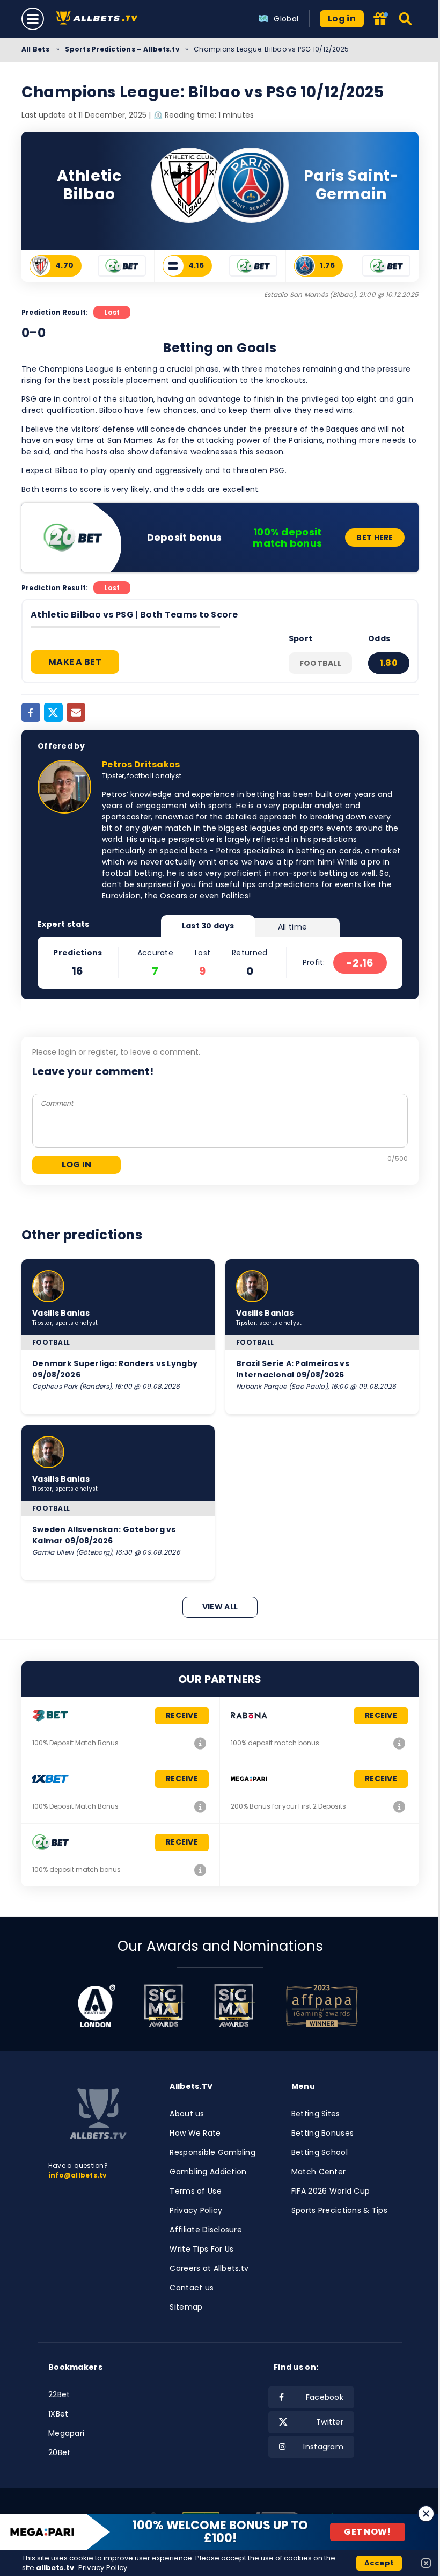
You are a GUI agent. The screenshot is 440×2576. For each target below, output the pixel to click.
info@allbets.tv (78, 2175)
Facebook (325, 2397)
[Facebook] (31, 712)
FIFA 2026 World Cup (331, 2191)
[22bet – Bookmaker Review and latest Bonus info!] (200, 1743)
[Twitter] (53, 712)
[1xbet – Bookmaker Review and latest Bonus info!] (200, 1806)
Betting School (320, 2152)
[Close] (426, 2514)
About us (187, 2114)
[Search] (406, 19)
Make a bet (75, 662)
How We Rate (195, 2133)
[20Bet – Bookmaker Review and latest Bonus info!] (200, 1870)
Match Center (318, 2172)
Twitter (330, 2422)
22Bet (59, 2394)
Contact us (192, 2288)
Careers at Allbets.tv (209, 2268)
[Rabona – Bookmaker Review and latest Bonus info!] (399, 1743)
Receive (182, 1715)
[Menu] (33, 19)
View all (220, 1607)
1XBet (58, 2414)
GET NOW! (368, 2532)
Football (320, 663)
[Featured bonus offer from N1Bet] (382, 20)
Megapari (66, 2433)
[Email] (76, 712)
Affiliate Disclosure (206, 2230)
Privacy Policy (196, 2210)
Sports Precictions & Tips (339, 2210)
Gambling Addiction (208, 2172)
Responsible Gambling (212, 2152)
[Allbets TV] (99, 19)
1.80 (389, 663)
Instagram (323, 2447)
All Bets (36, 49)
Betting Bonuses (322, 2133)
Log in (342, 19)
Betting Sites (316, 2114)
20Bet (59, 2452)
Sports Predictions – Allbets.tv (122, 49)
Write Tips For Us (201, 2249)
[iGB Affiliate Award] (97, 2006)
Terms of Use (195, 2191)
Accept (379, 2563)
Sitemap (186, 2307)
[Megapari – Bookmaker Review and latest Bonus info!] (399, 1806)
